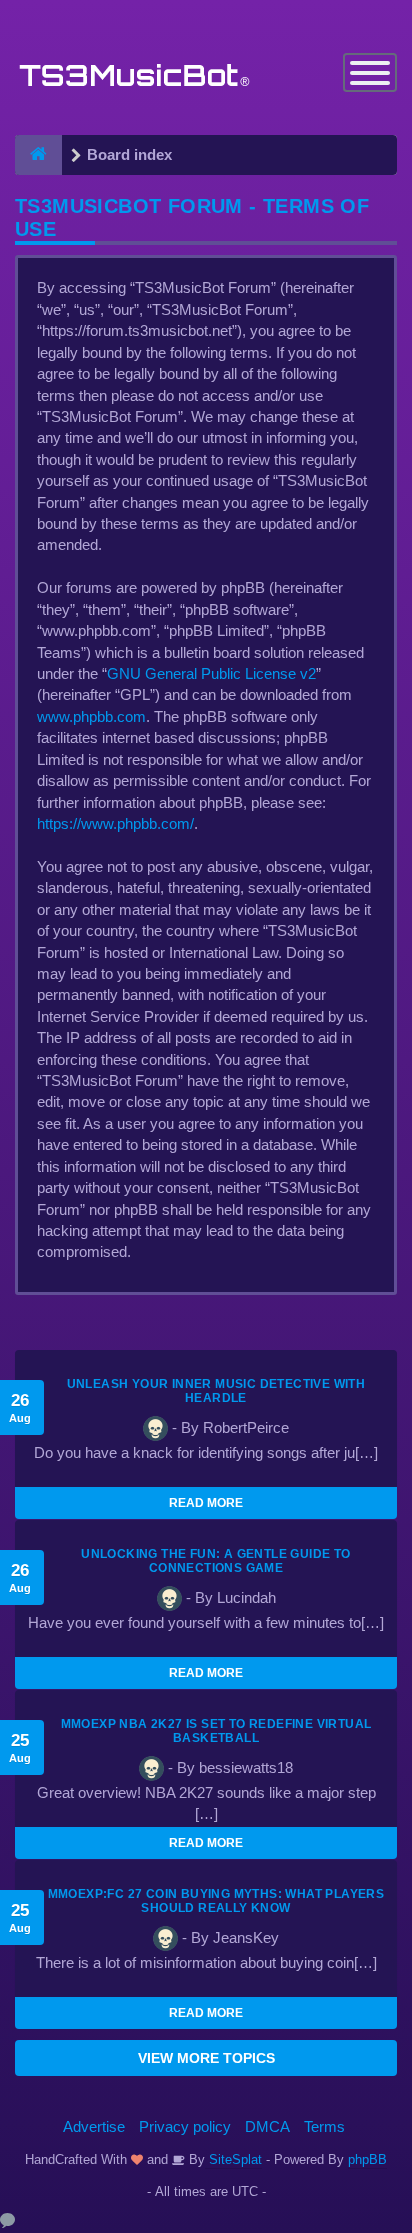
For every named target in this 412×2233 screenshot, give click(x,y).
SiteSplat (233, 2159)
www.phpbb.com (91, 716)
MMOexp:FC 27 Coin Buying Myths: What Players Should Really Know (216, 1901)
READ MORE (206, 1503)
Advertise (94, 2126)
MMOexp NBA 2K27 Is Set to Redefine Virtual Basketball (216, 1731)
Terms (324, 2126)
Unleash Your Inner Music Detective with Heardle (216, 1391)
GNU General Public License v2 (211, 673)
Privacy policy (185, 2126)
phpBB (367, 2159)
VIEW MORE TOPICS (206, 2058)
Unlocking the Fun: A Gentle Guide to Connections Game (215, 1561)
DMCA (267, 2126)
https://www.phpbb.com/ (115, 823)
